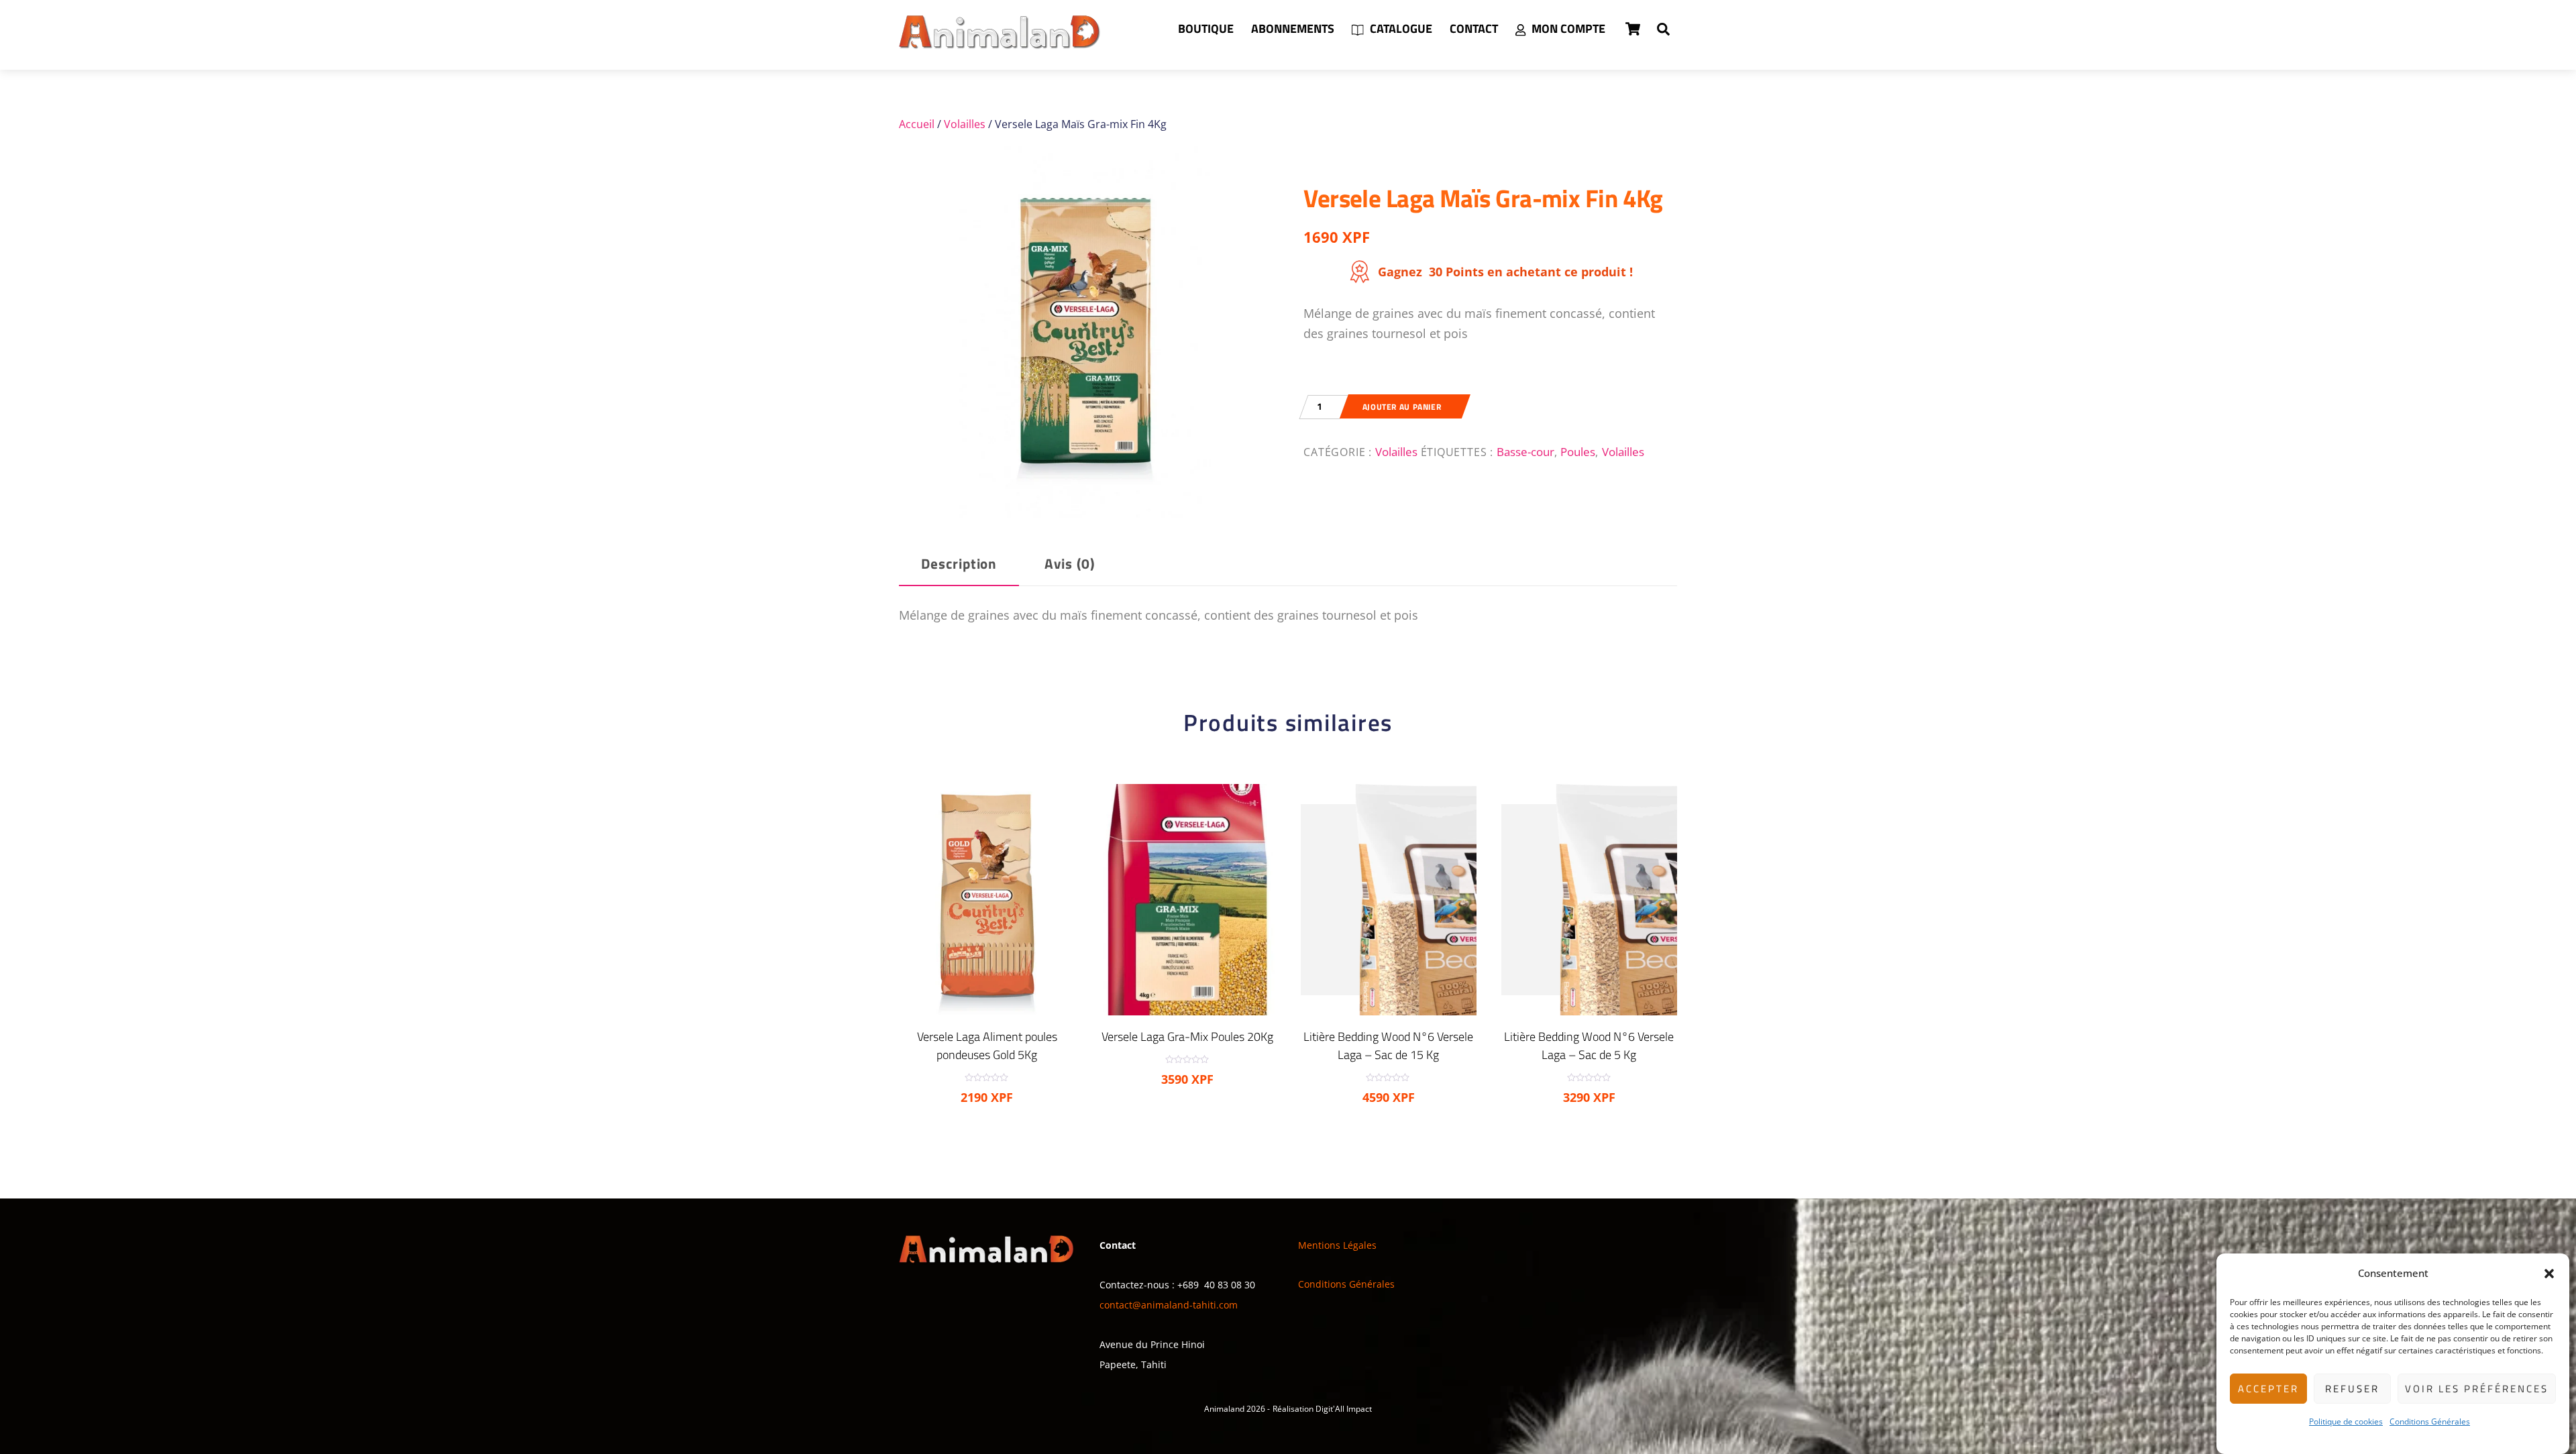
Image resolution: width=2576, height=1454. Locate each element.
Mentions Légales (1337, 1245)
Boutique (1206, 29)
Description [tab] (959, 564)
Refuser (2352, 1389)
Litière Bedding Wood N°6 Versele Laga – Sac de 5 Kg (1589, 1046)
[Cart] (1633, 29)
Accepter (2268, 1389)
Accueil (917, 124)
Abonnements (1293, 29)
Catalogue (1400, 29)
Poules (1578, 451)
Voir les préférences (2477, 1389)
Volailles (965, 124)
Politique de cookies (2346, 1421)
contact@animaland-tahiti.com (1169, 1305)
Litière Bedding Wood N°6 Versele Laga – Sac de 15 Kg (1388, 1046)
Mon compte (1567, 29)
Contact (1474, 29)
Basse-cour (1525, 451)
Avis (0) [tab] (1070, 564)
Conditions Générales (2430, 1421)
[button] (2549, 1274)
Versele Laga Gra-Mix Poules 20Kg (1187, 1037)
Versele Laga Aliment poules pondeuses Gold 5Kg (987, 1046)
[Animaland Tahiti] (1000, 42)
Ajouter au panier (1402, 407)
